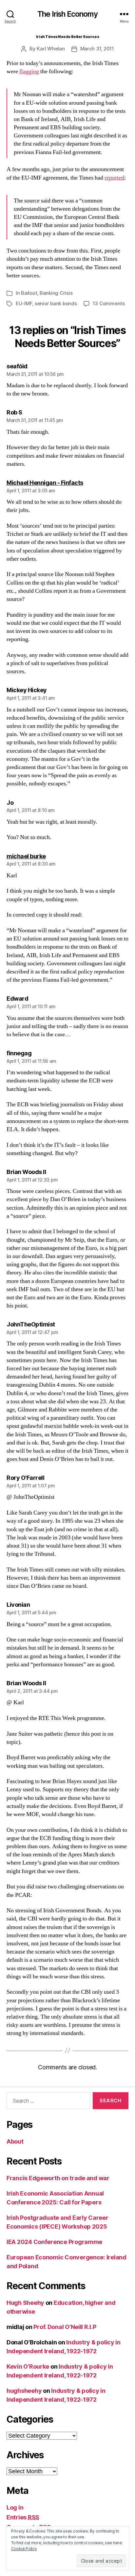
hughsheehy (24, 2391)
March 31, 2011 (97, 49)
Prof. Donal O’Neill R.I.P (65, 2327)
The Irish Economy (68, 14)
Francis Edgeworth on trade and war (58, 2178)
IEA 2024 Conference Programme (54, 2242)
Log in (15, 2507)
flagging (29, 71)
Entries (23, 2517)
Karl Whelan (51, 49)
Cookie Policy (24, 2549)
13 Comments (109, 303)
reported (114, 178)
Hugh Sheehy (25, 2303)
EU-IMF (24, 303)
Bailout (29, 293)
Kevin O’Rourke (28, 2366)
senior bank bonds (56, 303)
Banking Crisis (56, 293)
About (15, 2141)
